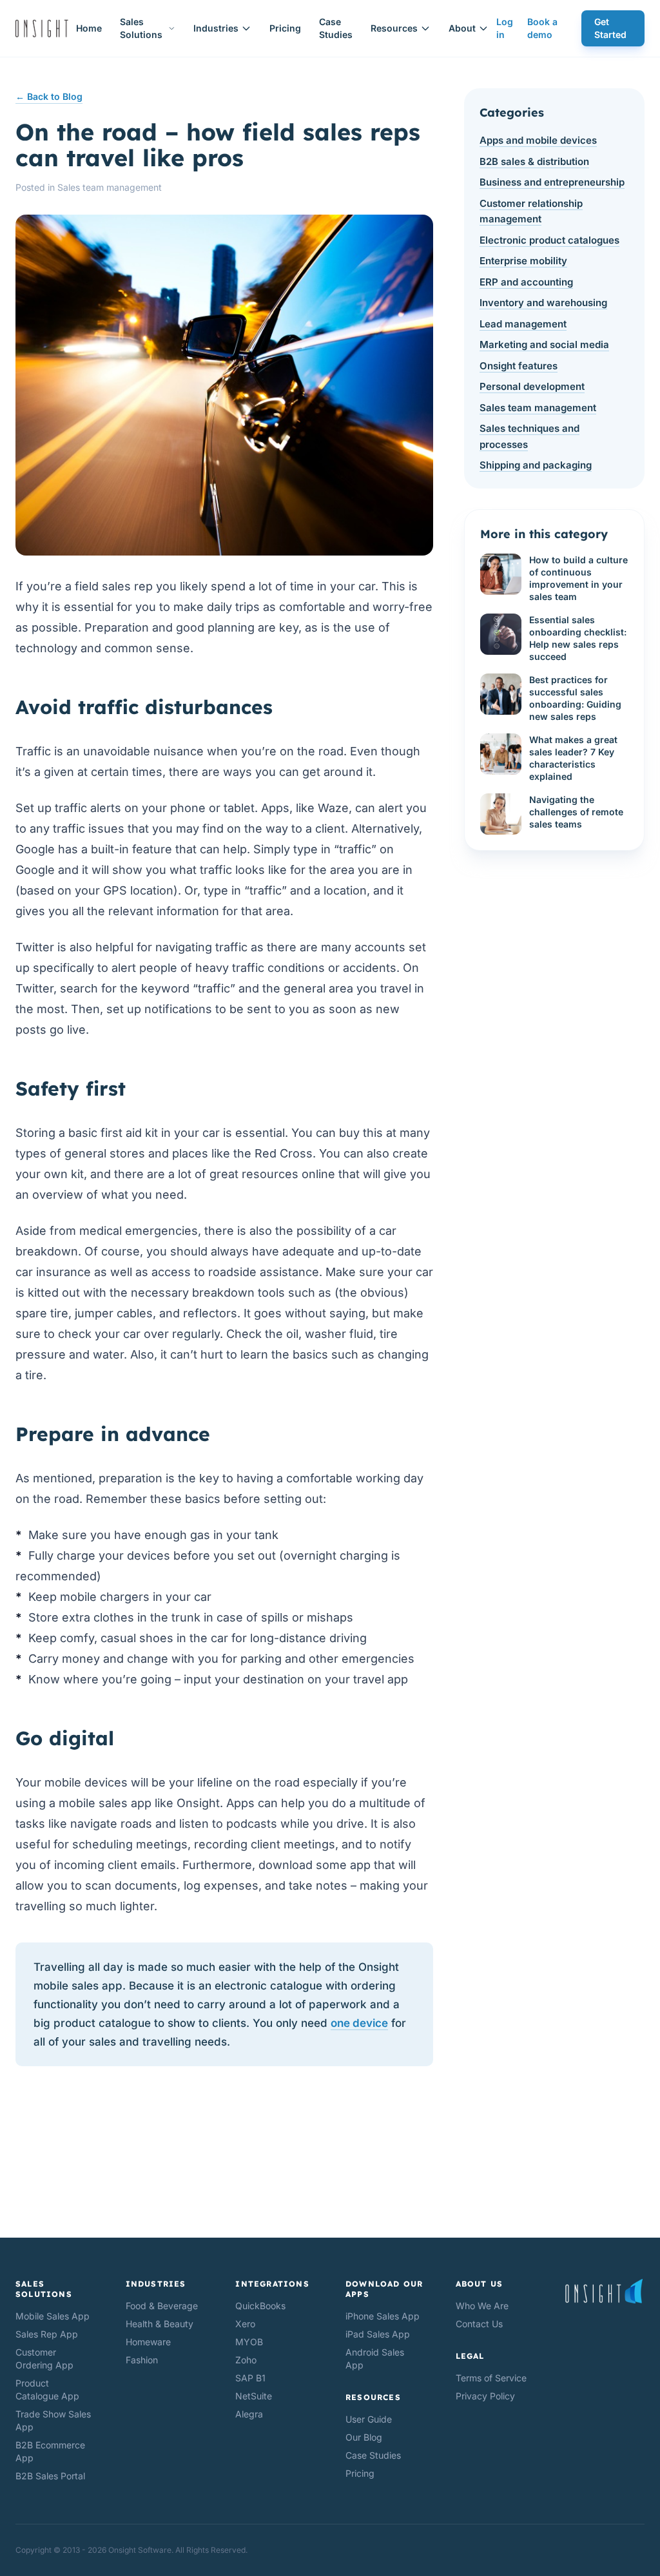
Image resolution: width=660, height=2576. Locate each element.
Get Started (610, 28)
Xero (245, 2324)
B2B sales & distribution (534, 161)
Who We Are (482, 2306)
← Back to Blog (49, 96)
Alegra (249, 2414)
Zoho (246, 2360)
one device (359, 2023)
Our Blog (364, 2437)
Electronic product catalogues (549, 240)
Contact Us (479, 2324)
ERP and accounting (526, 282)
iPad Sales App (378, 2334)
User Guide (369, 2419)
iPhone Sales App (383, 2316)
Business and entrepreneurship (552, 182)
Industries (216, 28)
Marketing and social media (544, 344)
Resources (394, 28)
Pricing (285, 28)
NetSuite (254, 2396)
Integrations (272, 2284)
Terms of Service (491, 2378)
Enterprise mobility (523, 261)
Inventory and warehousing (543, 303)
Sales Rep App (47, 2334)
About (462, 28)
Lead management (523, 324)
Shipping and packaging (536, 465)
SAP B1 (250, 2378)
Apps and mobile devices (538, 140)
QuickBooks (260, 2306)
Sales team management (110, 187)
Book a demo (542, 28)
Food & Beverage (162, 2306)
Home (89, 28)
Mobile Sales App (53, 2316)
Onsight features (519, 366)
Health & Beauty (160, 2324)
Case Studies (336, 28)
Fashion (142, 2360)
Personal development (532, 386)
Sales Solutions (141, 28)
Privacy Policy (485, 2396)
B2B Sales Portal (50, 2476)
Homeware (148, 2342)
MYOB (249, 2342)
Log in (505, 28)
